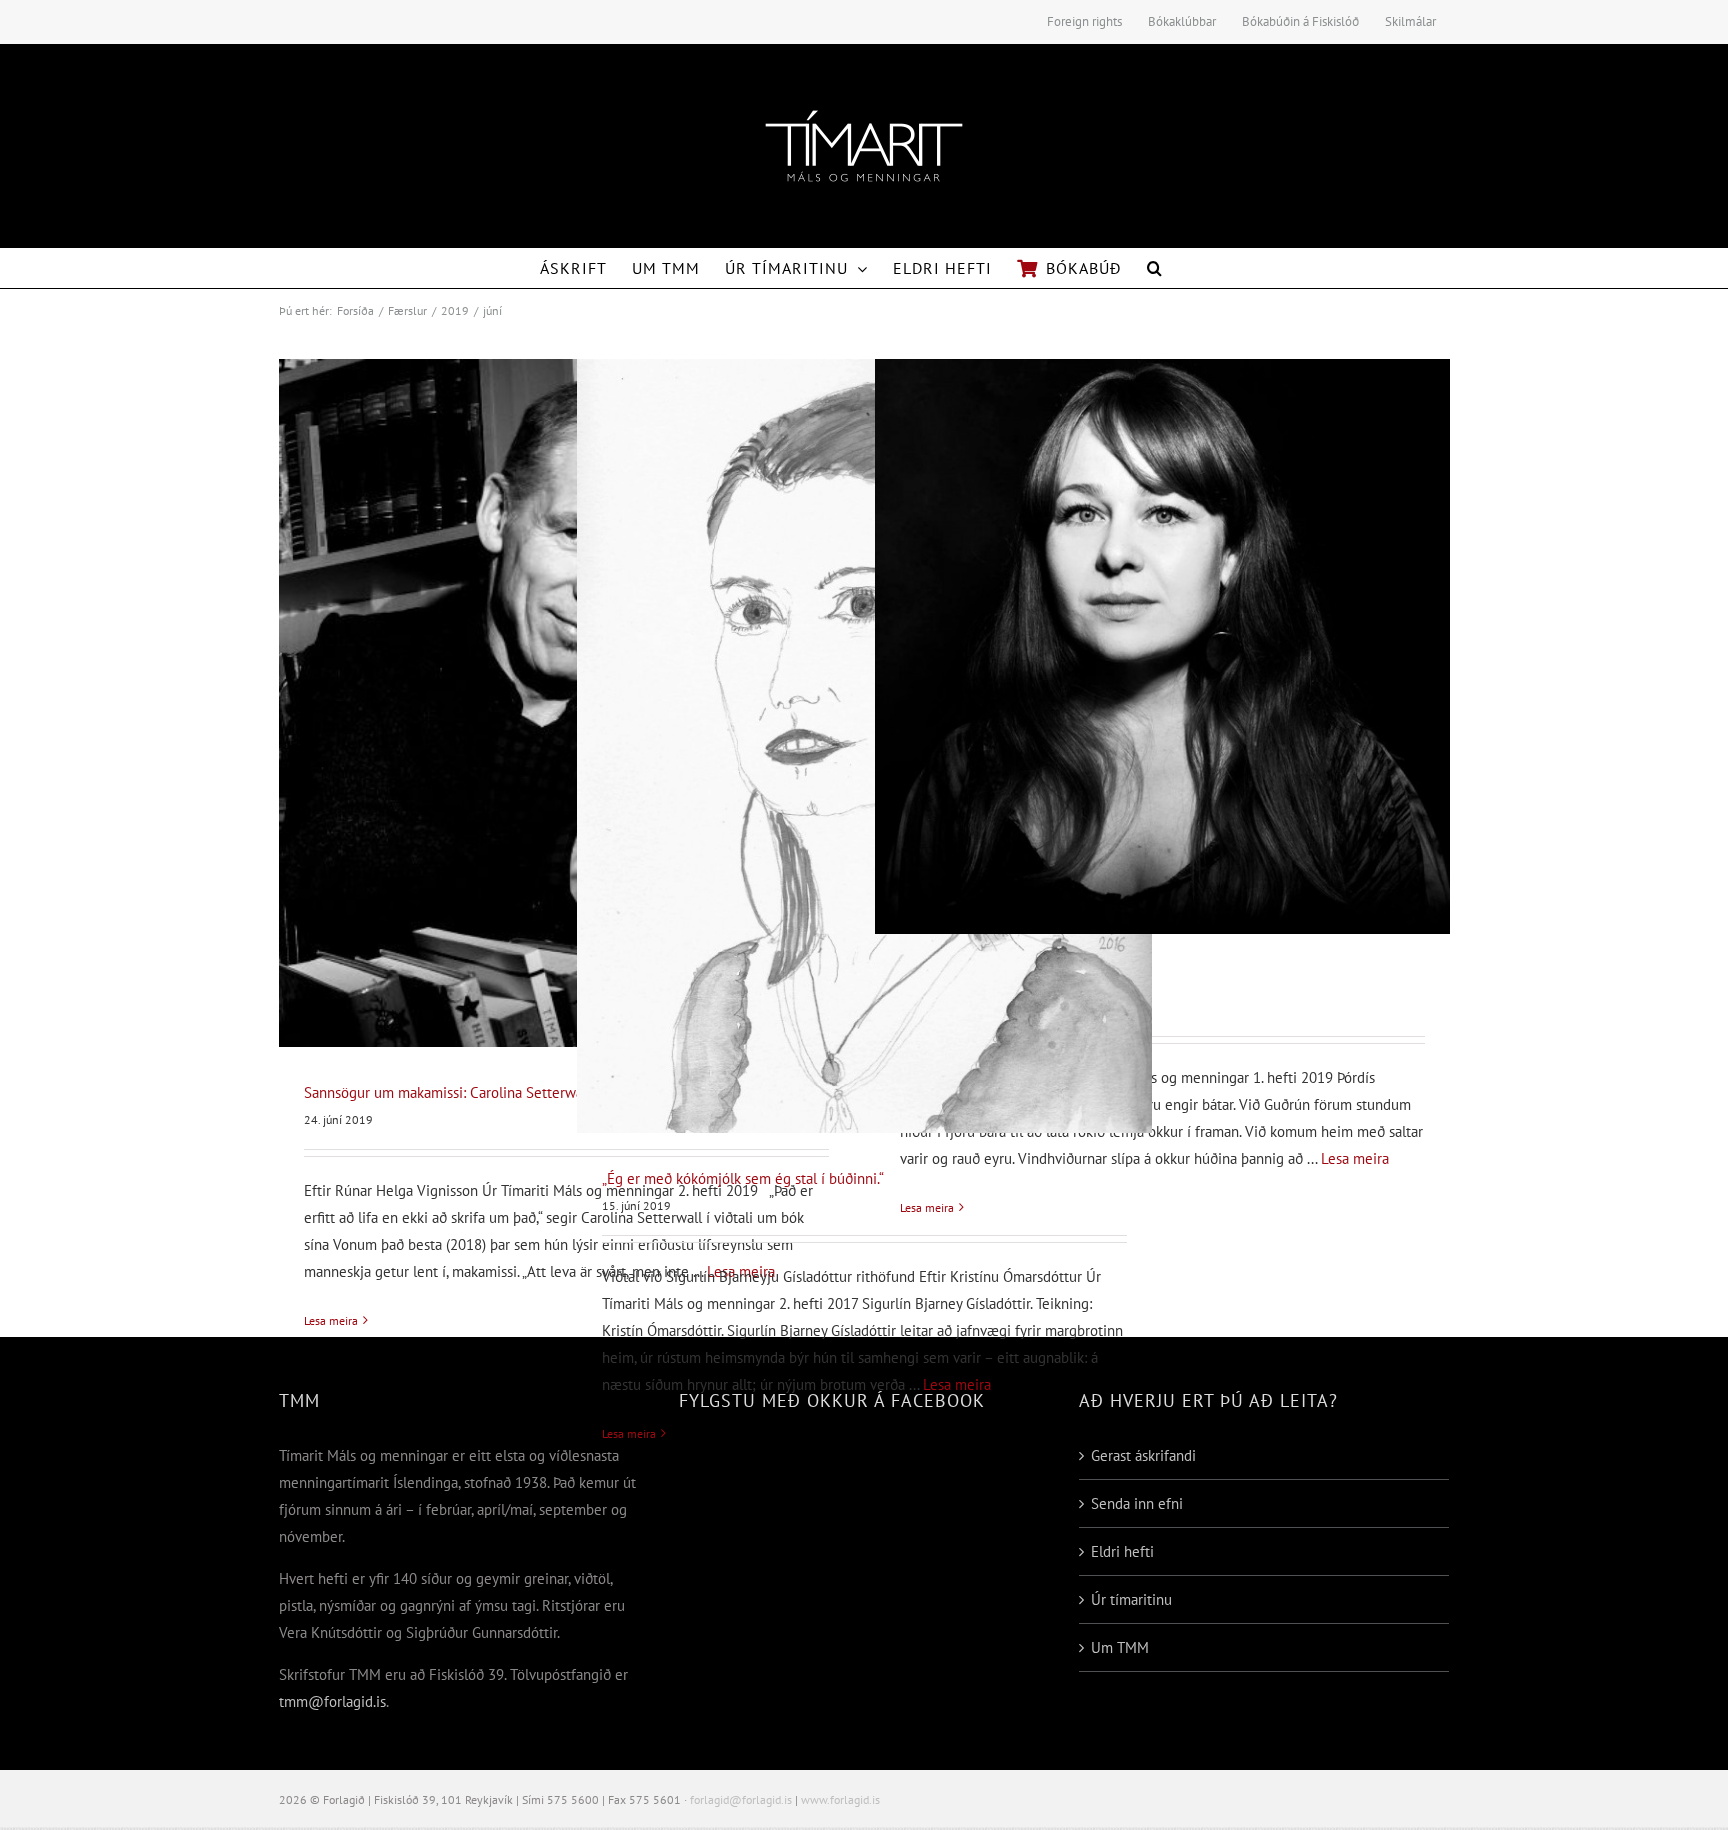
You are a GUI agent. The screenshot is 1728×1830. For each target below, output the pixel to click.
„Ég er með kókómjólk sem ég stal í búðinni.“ (743, 1178)
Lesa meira (331, 1320)
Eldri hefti (1122, 1551)
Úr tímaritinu (1131, 1599)
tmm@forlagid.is (332, 1701)
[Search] (1155, 268)
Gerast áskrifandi (1143, 1455)
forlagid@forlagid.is (741, 1799)
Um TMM (1120, 1647)
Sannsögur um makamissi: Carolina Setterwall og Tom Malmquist (507, 1092)
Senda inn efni (1137, 1503)
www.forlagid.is (840, 1799)
